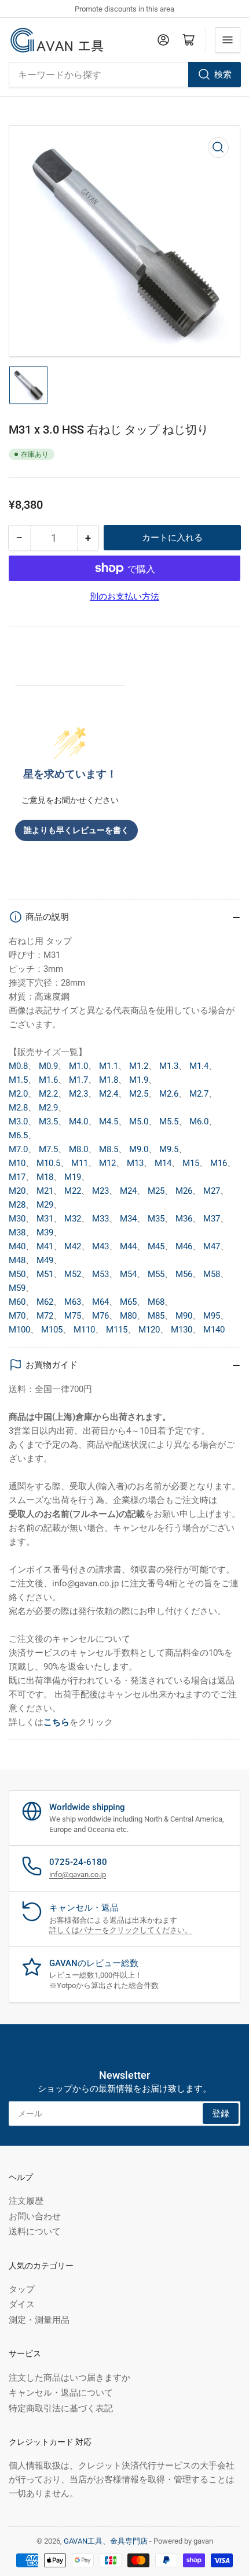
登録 (221, 2114)
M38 (17, 1233)
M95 (212, 1316)
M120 (149, 1330)
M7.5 (48, 1149)
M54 (128, 1274)
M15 (191, 1163)
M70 (17, 1316)
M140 (214, 1330)
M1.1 (109, 1066)
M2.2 (48, 1094)
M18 (45, 1177)
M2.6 (169, 1094)
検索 (223, 75)
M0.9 (48, 1066)
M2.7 (199, 1094)
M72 (45, 1316)
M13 (135, 1163)
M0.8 (18, 1066)
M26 (184, 1191)
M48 (17, 1260)
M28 (17, 1205)
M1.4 (199, 1066)
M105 (52, 1330)
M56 (184, 1274)
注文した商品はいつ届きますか (69, 2378)
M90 (184, 1316)
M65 (128, 1302)
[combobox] (124, 75)
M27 (212, 1191)
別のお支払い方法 (124, 597)
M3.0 (18, 1122)
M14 (163, 1163)
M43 (100, 1246)
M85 (156, 1316)
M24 (128, 1191)
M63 (73, 1302)
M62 (45, 1302)
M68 (156, 1302)
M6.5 (18, 1135)
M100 (19, 1330)
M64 (100, 1302)
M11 (80, 1163)
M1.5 (18, 1080)
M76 (100, 1316)
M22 (73, 1191)
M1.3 (169, 1066)
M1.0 (78, 1066)
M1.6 (48, 1080)
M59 (17, 1288)
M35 (156, 1219)
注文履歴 (26, 2201)
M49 (45, 1260)
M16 (219, 1163)
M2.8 (18, 1108)
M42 (73, 1246)
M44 (128, 1246)
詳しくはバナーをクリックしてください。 (121, 1930)
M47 (212, 1246)
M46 (184, 1246)
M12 (107, 1163)
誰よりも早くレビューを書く (76, 830)
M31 (45, 1219)
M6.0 (199, 1122)
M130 (182, 1330)
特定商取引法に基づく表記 (61, 2408)
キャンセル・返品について (61, 2393)
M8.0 (78, 1149)
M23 (100, 1191)
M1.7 (78, 1080)
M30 (17, 1219)
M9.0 (139, 1149)
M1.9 (139, 1080)
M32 (73, 1219)
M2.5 (139, 1094)
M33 (100, 1219)
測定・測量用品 (39, 2320)
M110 (84, 1330)
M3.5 (48, 1122)
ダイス (22, 2304)
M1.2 (139, 1066)
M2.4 (109, 1094)
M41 (45, 1246)
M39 (45, 1233)
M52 (73, 1274)
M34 (128, 1219)
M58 (212, 1274)
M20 (17, 1191)
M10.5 (48, 1163)
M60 (17, 1302)
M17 (17, 1177)
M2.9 (48, 1108)
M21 (45, 1191)
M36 (184, 1219)
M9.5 (169, 1149)
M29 (45, 1205)
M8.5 (109, 1149)
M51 (45, 1274)
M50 (17, 1274)
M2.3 (78, 1094)
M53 (100, 1274)
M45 (156, 1246)
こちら (56, 1722)
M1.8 (109, 1080)
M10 (17, 1163)
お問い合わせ (35, 2216)
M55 (156, 1274)
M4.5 (109, 1122)
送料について (35, 2231)
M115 (117, 1330)
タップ (22, 2289)
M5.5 (169, 1122)
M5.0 (139, 1122)
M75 (73, 1316)
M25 (156, 1191)
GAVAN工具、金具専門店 (106, 2541)
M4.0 (78, 1122)
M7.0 (18, 1149)
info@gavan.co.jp (78, 1874)
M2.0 (18, 1094)
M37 (212, 1219)
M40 (17, 1246)
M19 (73, 1177)
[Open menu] (228, 40)
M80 (128, 1316)
